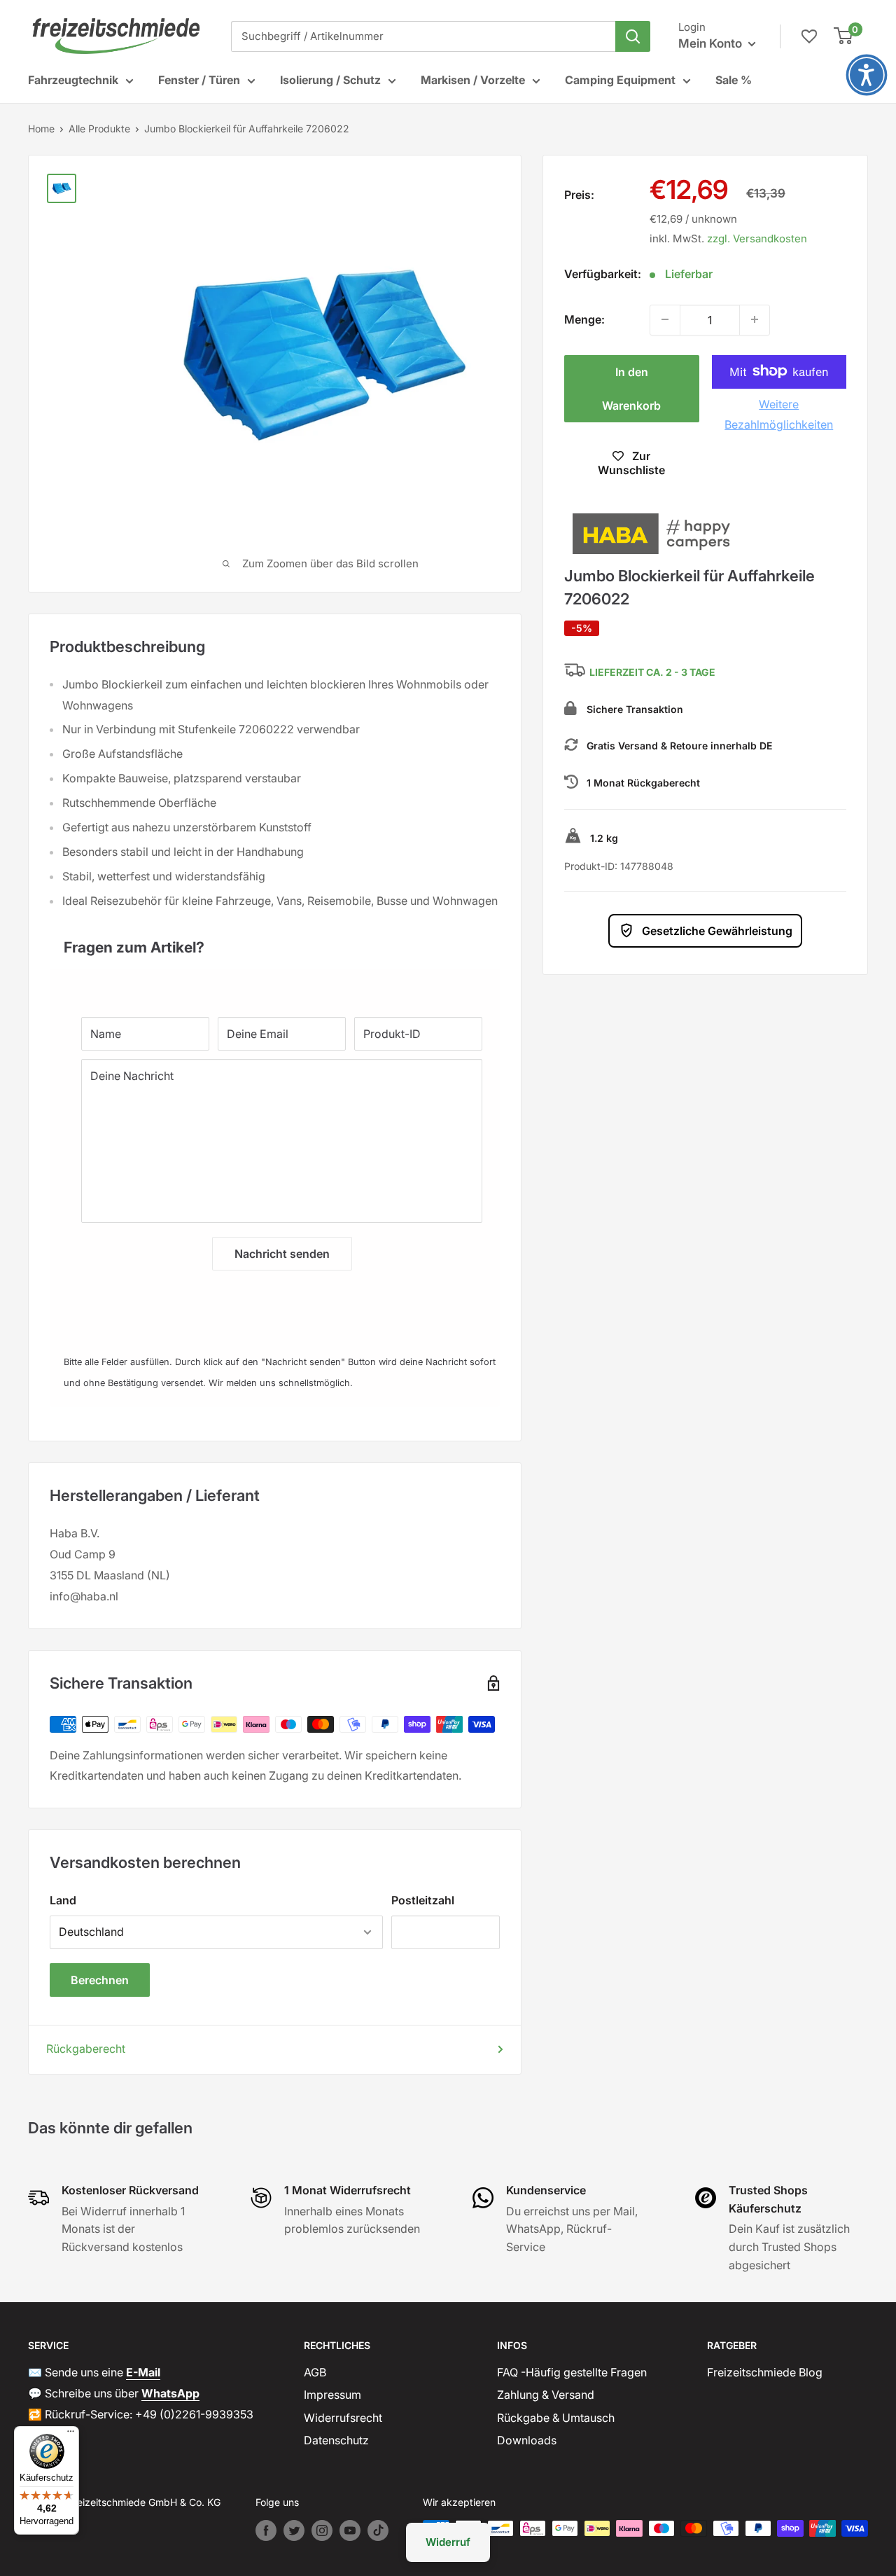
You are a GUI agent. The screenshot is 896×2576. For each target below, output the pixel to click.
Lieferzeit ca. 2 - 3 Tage (652, 673)
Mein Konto (712, 43)
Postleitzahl (423, 1900)
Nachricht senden (282, 1254)
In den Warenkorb (631, 388)
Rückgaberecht (86, 2049)
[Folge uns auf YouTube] (350, 2530)
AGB (315, 2372)
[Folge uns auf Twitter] (294, 2530)
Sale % (734, 80)
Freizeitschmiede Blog (765, 2372)
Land (63, 1900)
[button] (867, 75)
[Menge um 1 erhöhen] (755, 319)
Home (41, 129)
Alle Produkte (99, 129)
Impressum (332, 2395)
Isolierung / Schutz (330, 80)
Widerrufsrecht (343, 2418)
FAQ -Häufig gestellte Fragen (572, 2372)
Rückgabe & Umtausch (556, 2418)
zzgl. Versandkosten (757, 238)
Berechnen (100, 1980)
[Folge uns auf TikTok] (378, 2530)
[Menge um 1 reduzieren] (665, 319)
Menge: (584, 319)
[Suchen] (633, 36)
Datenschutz (336, 2440)
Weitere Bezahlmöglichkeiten (779, 414)
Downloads (527, 2440)
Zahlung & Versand (546, 2395)
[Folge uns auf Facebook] (266, 2530)
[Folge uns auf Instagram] (322, 2530)
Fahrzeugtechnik (73, 80)
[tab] (275, 940)
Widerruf (448, 2542)
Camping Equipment (620, 80)
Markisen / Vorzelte (473, 80)
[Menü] (71, 2435)
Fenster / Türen (199, 80)
